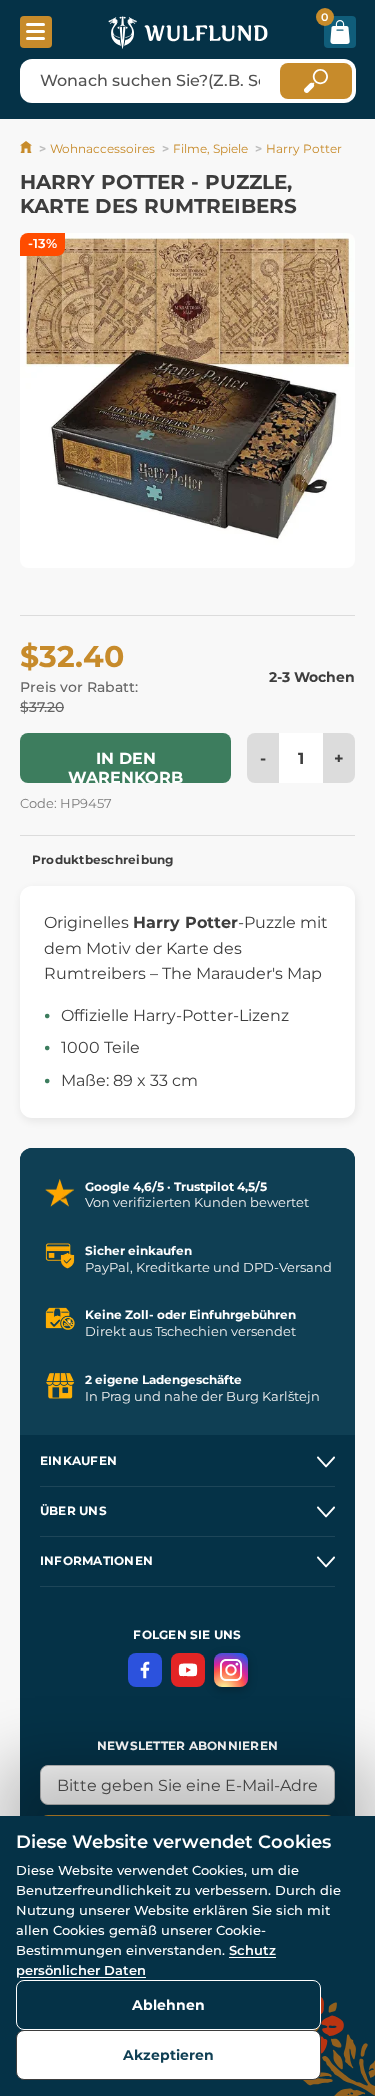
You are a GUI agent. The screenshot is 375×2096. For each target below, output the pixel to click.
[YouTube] (188, 1670)
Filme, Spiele (210, 148)
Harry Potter (304, 148)
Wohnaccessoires (102, 148)
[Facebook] (145, 1670)
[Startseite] (27, 148)
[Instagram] (231, 1670)
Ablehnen (168, 2005)
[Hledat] (316, 81)
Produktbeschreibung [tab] (103, 859)
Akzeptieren (168, 2055)
